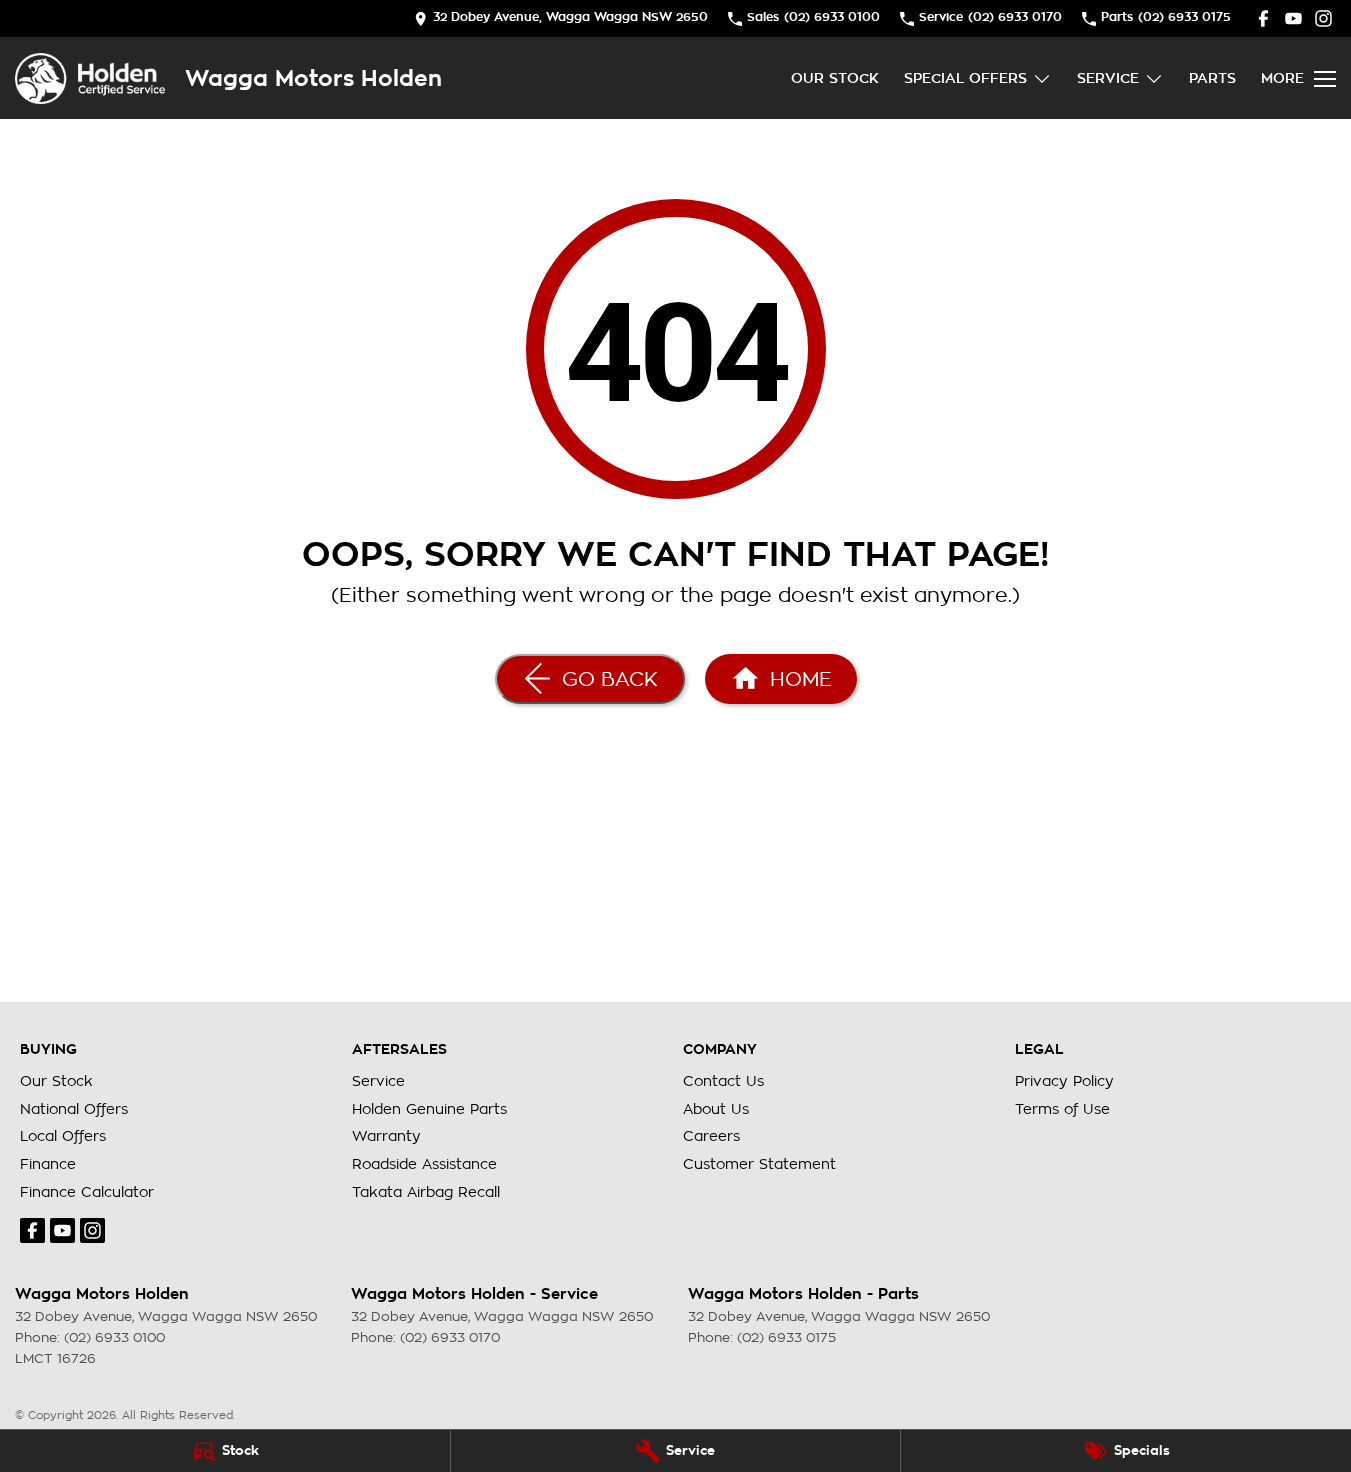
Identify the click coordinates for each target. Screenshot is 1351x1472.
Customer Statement (759, 1164)
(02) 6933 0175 (786, 1337)
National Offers (74, 1109)
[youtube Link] (1293, 18)
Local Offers (63, 1136)
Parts (1212, 78)
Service (1108, 78)
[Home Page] (90, 78)
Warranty (386, 1136)
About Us (716, 1109)
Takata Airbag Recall (426, 1192)
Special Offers (965, 78)
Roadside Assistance (424, 1164)
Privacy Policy (1064, 1081)
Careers (711, 1136)
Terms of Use (1062, 1109)
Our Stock (835, 78)
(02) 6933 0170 (450, 1337)
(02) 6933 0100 (114, 1337)
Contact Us (723, 1081)
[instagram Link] (1323, 18)
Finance (48, 1164)
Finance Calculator (87, 1192)
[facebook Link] (1263, 18)
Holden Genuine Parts (429, 1109)
